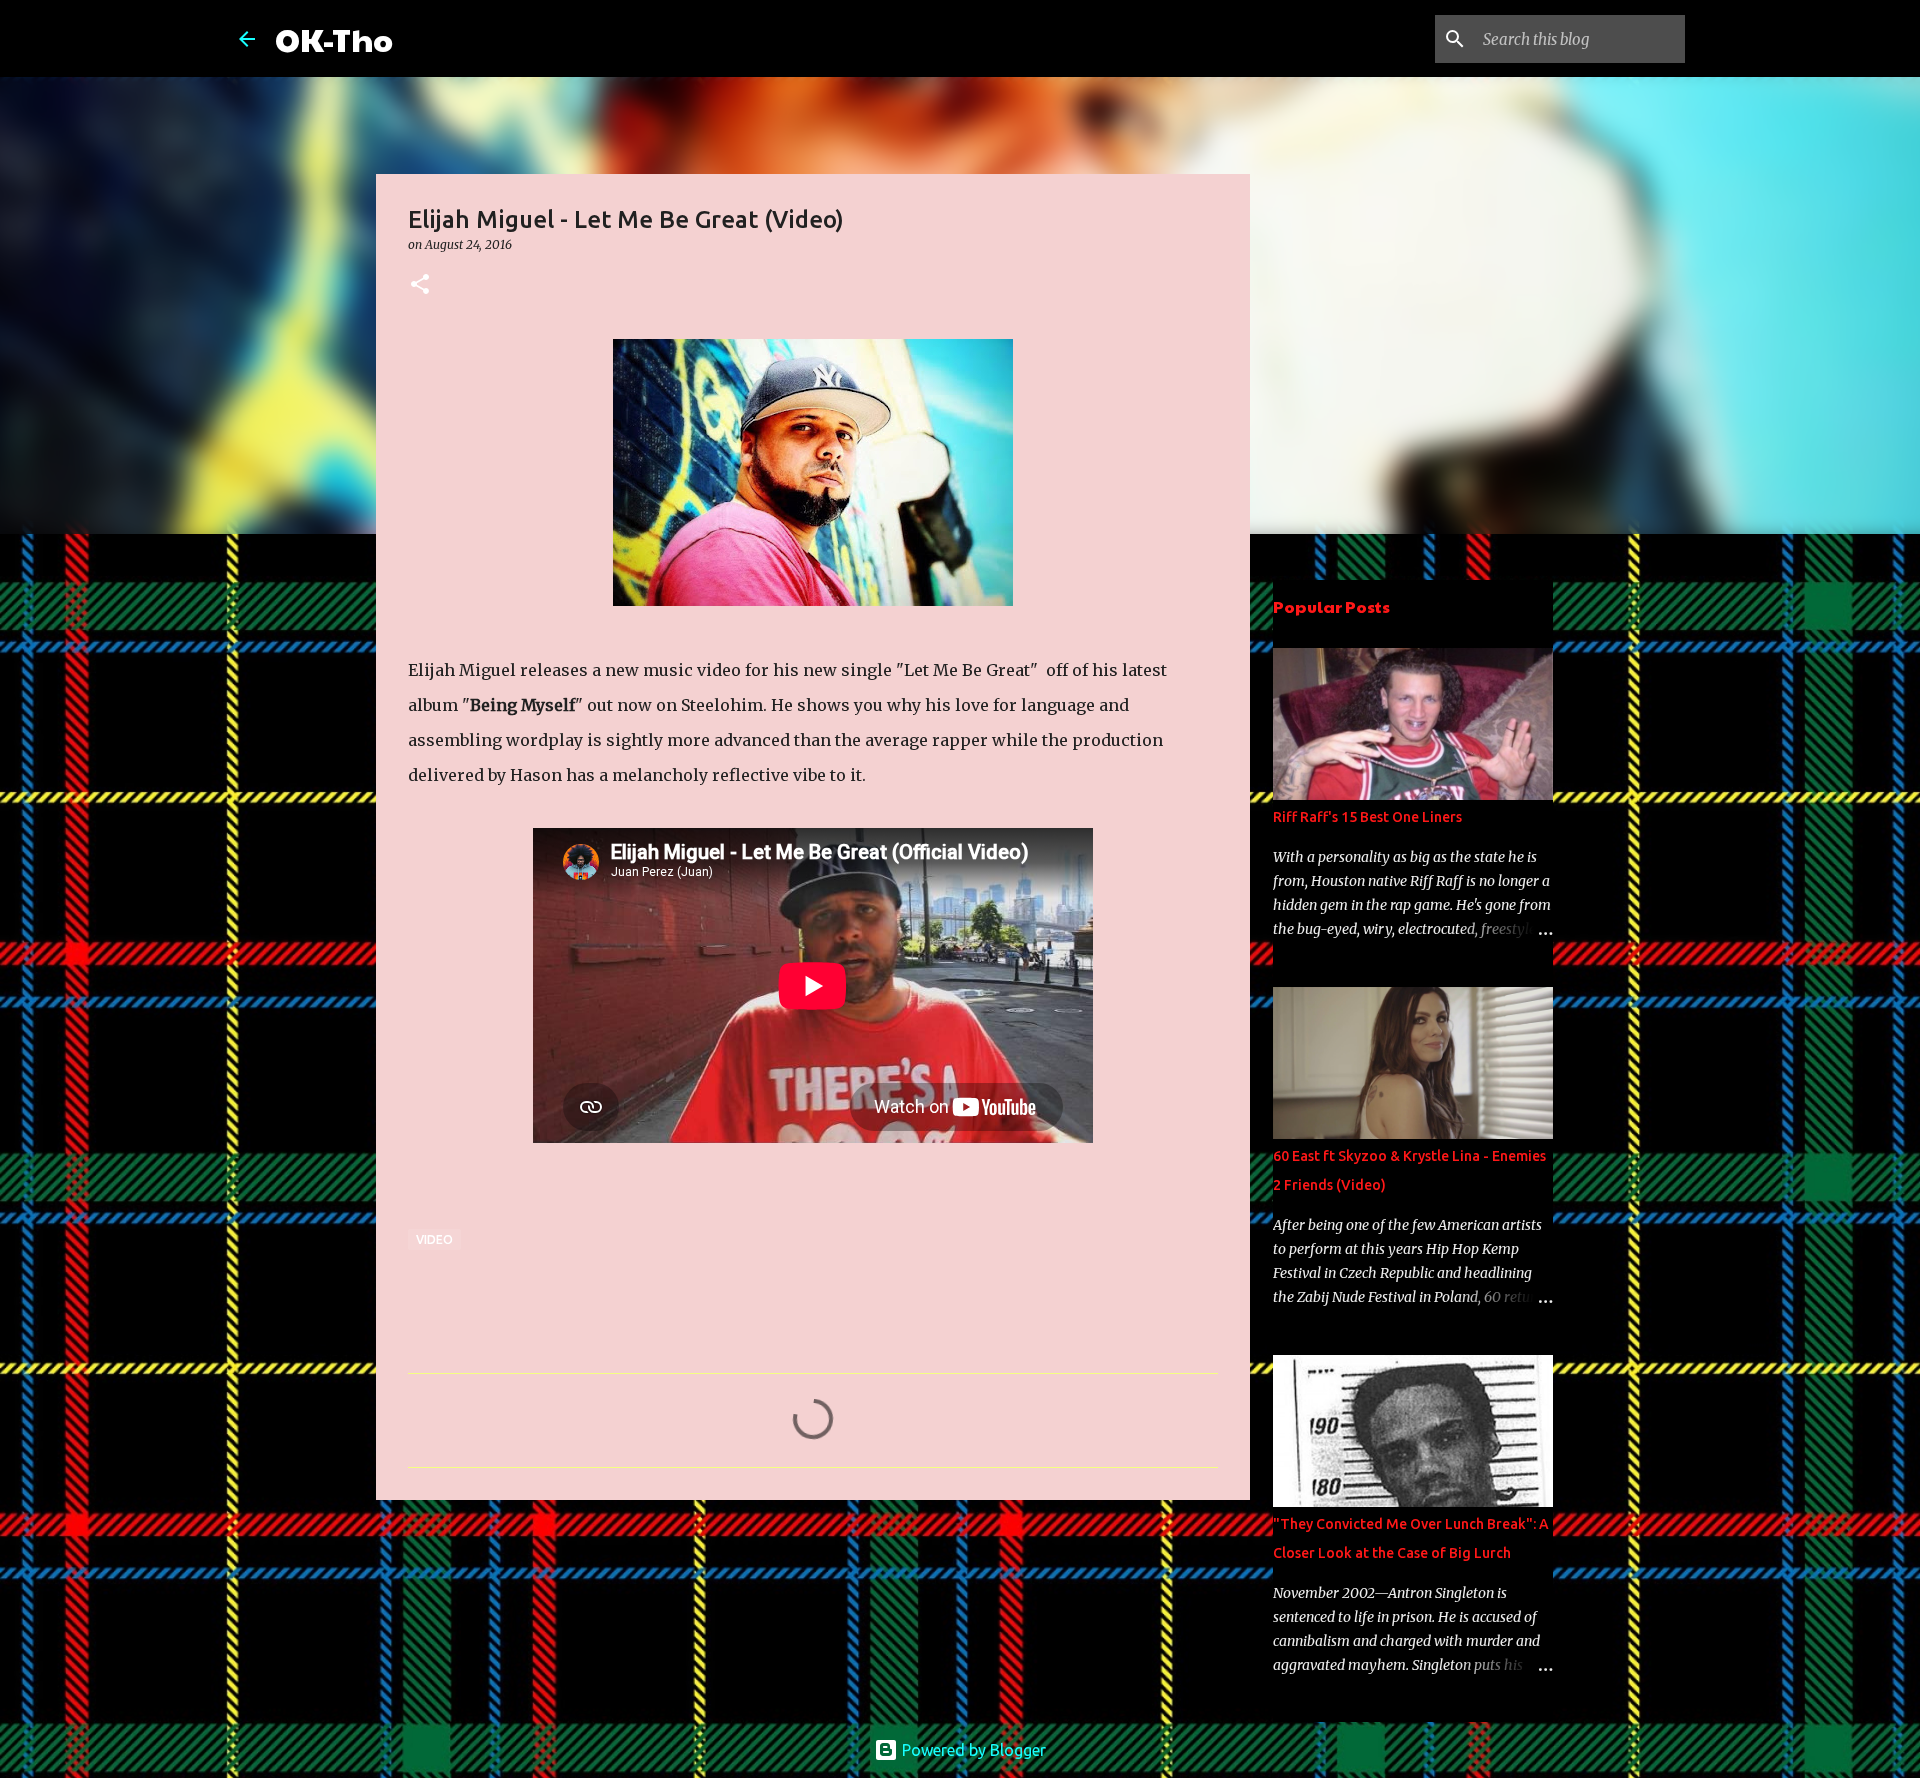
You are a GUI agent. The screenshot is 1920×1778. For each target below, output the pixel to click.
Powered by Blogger (972, 1750)
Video (434, 1239)
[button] (420, 285)
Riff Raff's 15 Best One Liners (1367, 817)
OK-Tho (334, 38)
